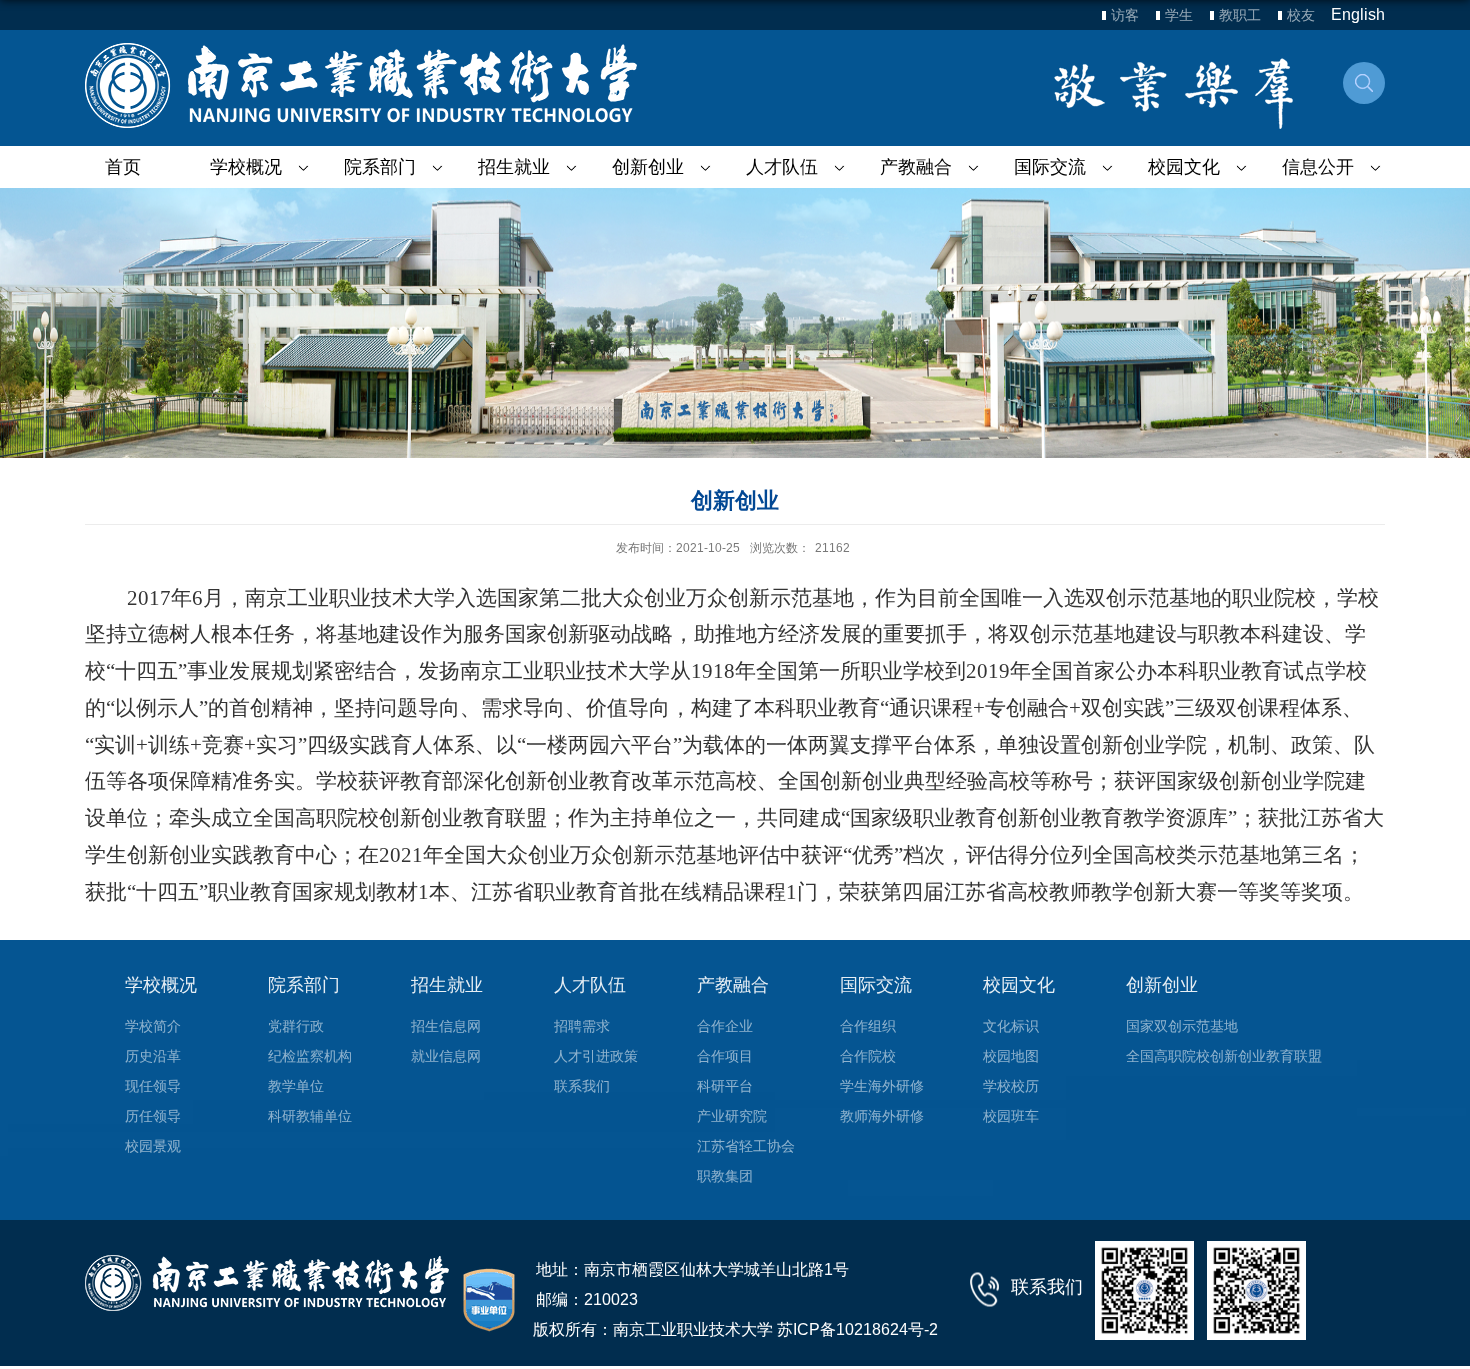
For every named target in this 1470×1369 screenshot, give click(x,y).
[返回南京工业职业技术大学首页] (361, 85)
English (1358, 14)
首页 (123, 167)
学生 (1179, 15)
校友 (1301, 15)
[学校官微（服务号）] (1144, 1289)
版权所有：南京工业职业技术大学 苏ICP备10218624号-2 (735, 1329)
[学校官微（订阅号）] (1256, 1289)
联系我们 (1047, 1287)
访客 (1125, 15)
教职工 (1240, 15)
